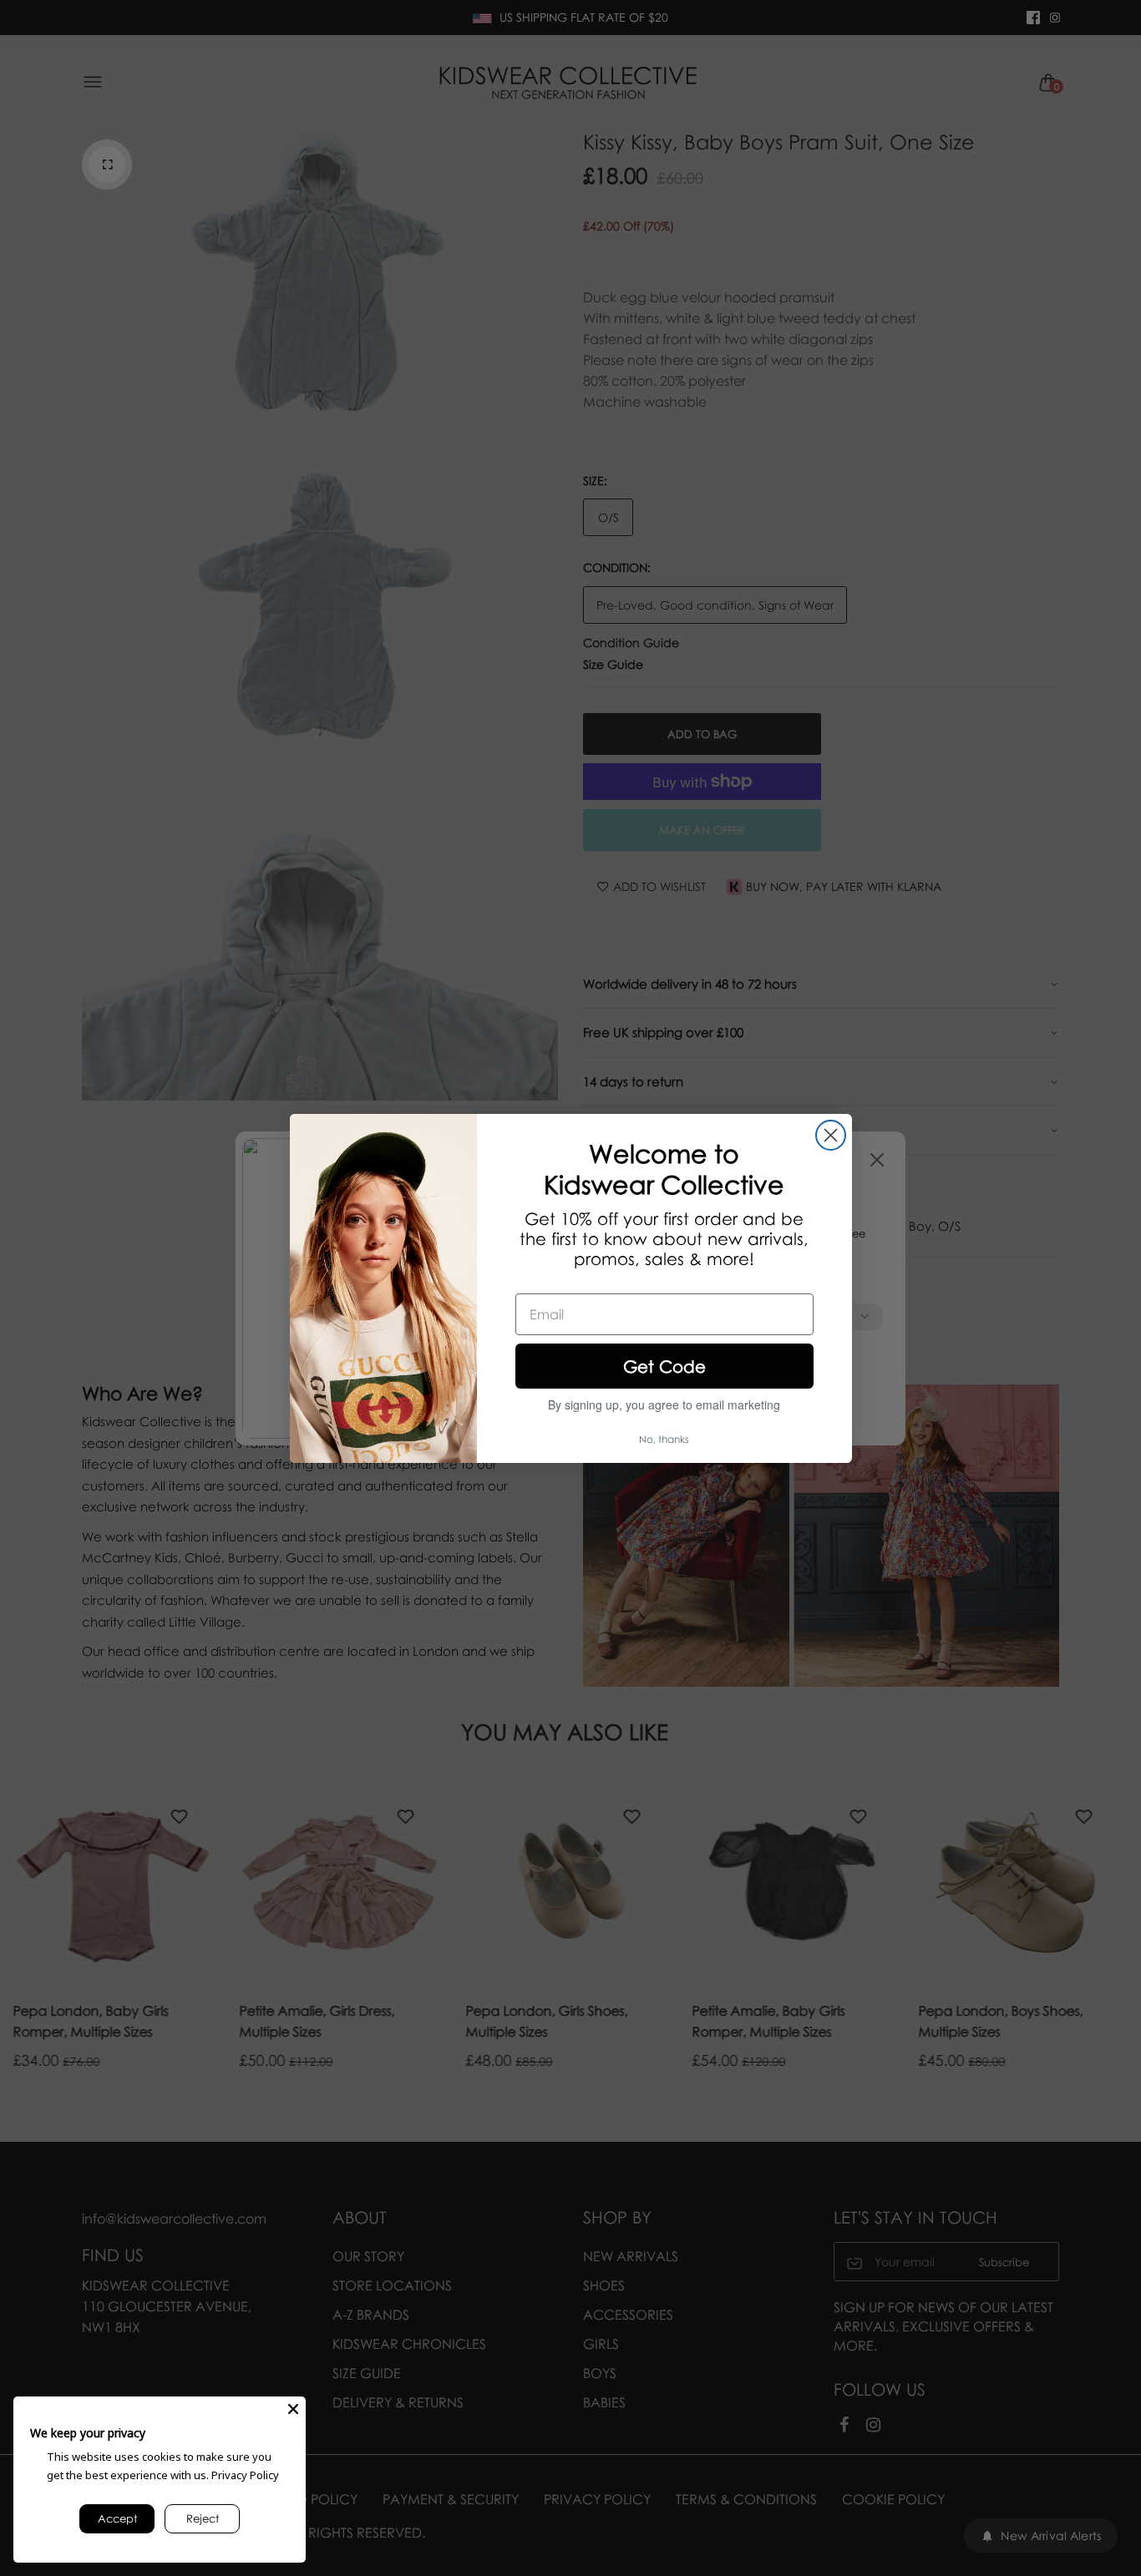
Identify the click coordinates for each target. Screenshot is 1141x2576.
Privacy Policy (245, 2475)
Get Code (664, 1366)
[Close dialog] (831, 1135)
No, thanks (664, 1439)
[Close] (293, 2409)
